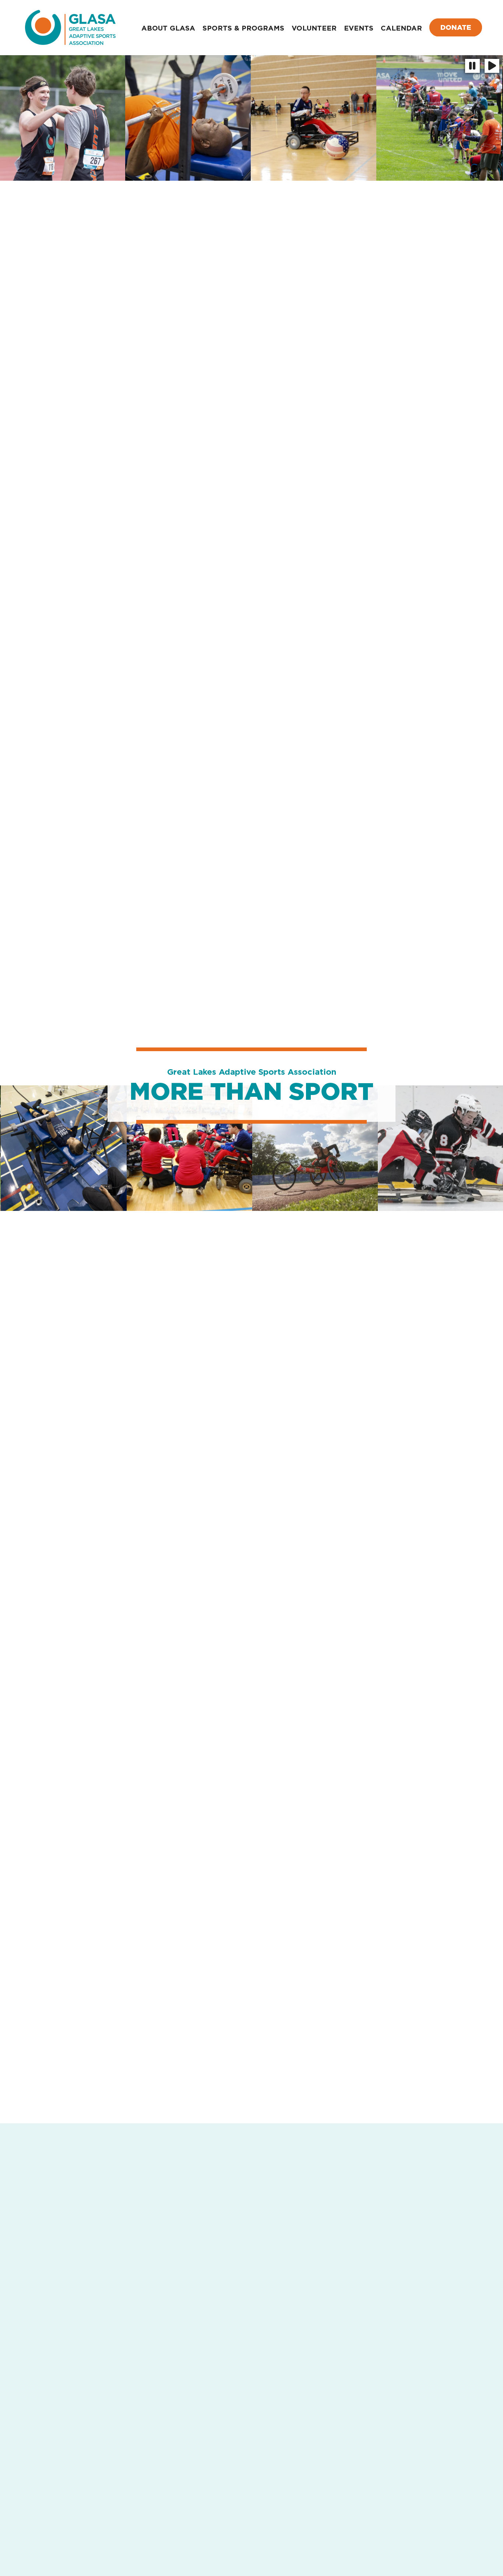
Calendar (401, 28)
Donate (456, 27)
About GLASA (168, 28)
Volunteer (314, 28)
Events (359, 28)
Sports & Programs (243, 28)
